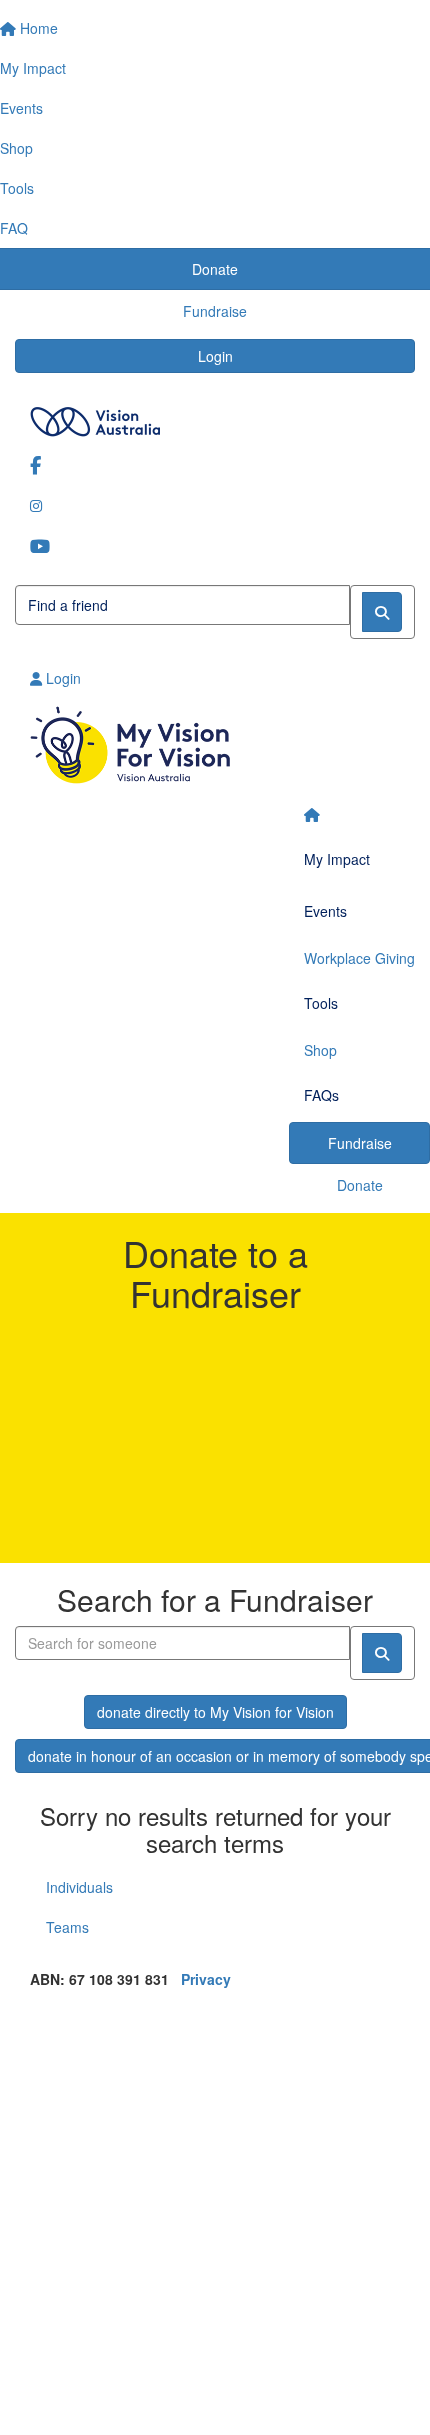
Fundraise (360, 1143)
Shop (320, 1050)
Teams (67, 1927)
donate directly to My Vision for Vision (215, 1712)
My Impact (337, 859)
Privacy (206, 1979)
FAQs (321, 1095)
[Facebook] (215, 464)
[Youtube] (215, 545)
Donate (360, 1185)
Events (325, 911)
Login (215, 356)
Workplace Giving (359, 958)
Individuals (79, 1887)
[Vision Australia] (215, 416)
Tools (321, 1003)
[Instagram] (215, 505)
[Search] (382, 612)
